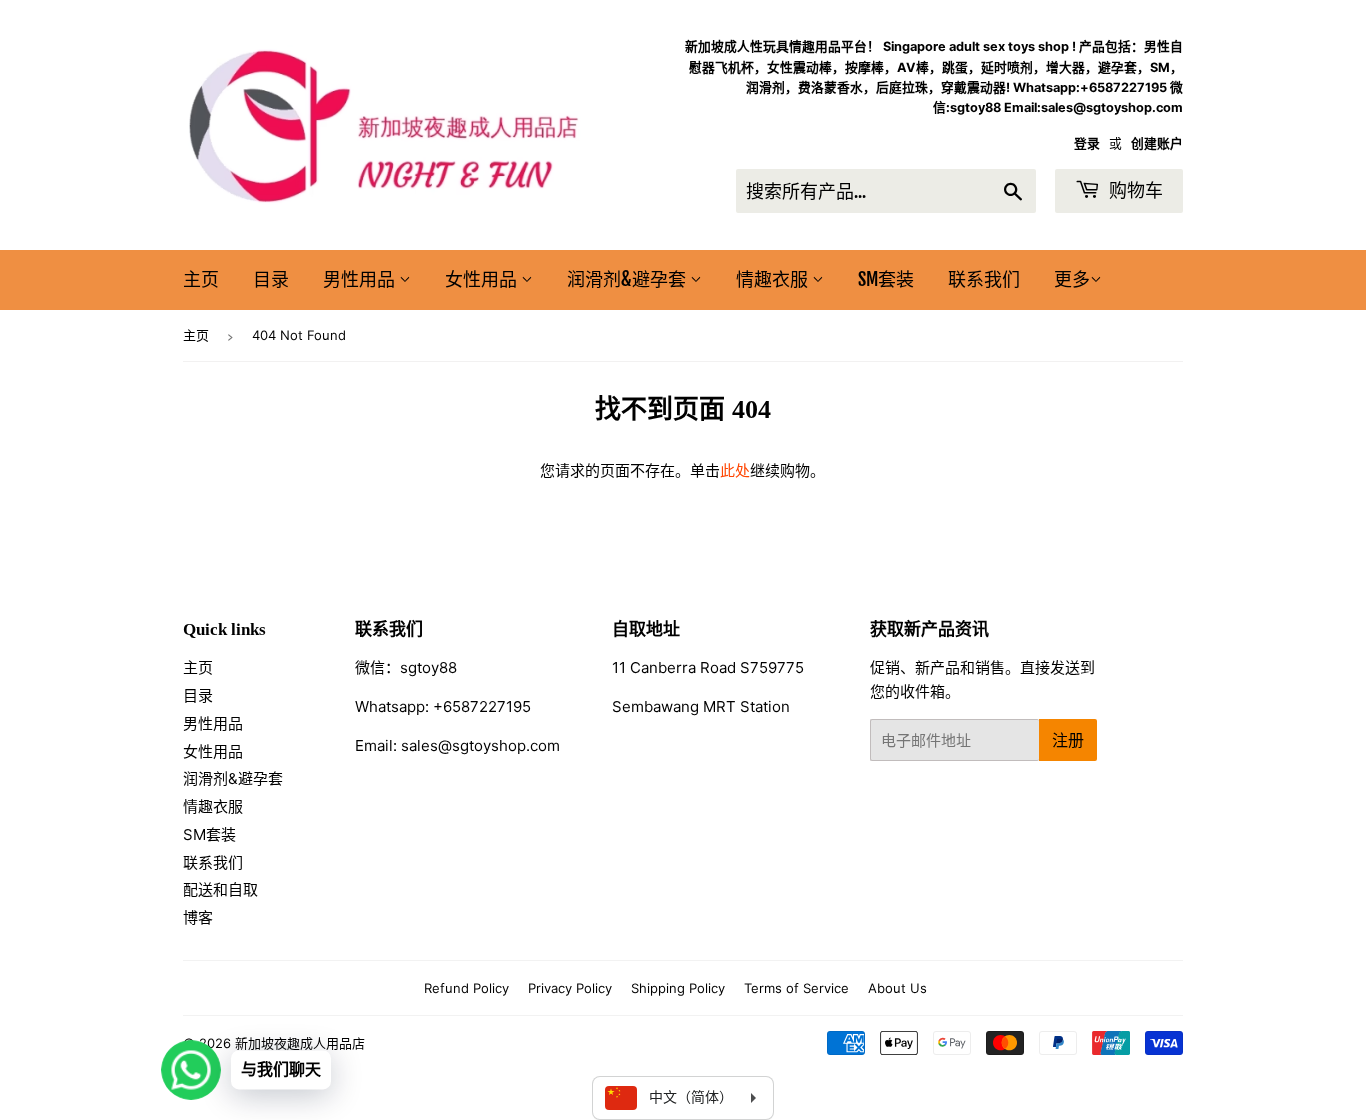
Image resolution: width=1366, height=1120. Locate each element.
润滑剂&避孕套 (628, 279)
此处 (735, 470)
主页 (201, 279)
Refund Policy (466, 988)
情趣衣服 (774, 279)
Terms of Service (796, 988)
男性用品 (361, 279)
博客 (198, 917)
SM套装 (886, 279)
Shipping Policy (678, 988)
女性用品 (483, 279)
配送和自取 (220, 889)
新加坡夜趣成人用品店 (300, 1043)
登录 (1087, 143)
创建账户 (1157, 143)
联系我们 (984, 279)
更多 (1072, 279)
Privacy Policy (570, 988)
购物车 (1134, 190)
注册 (1068, 740)
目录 (271, 279)
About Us (897, 988)
